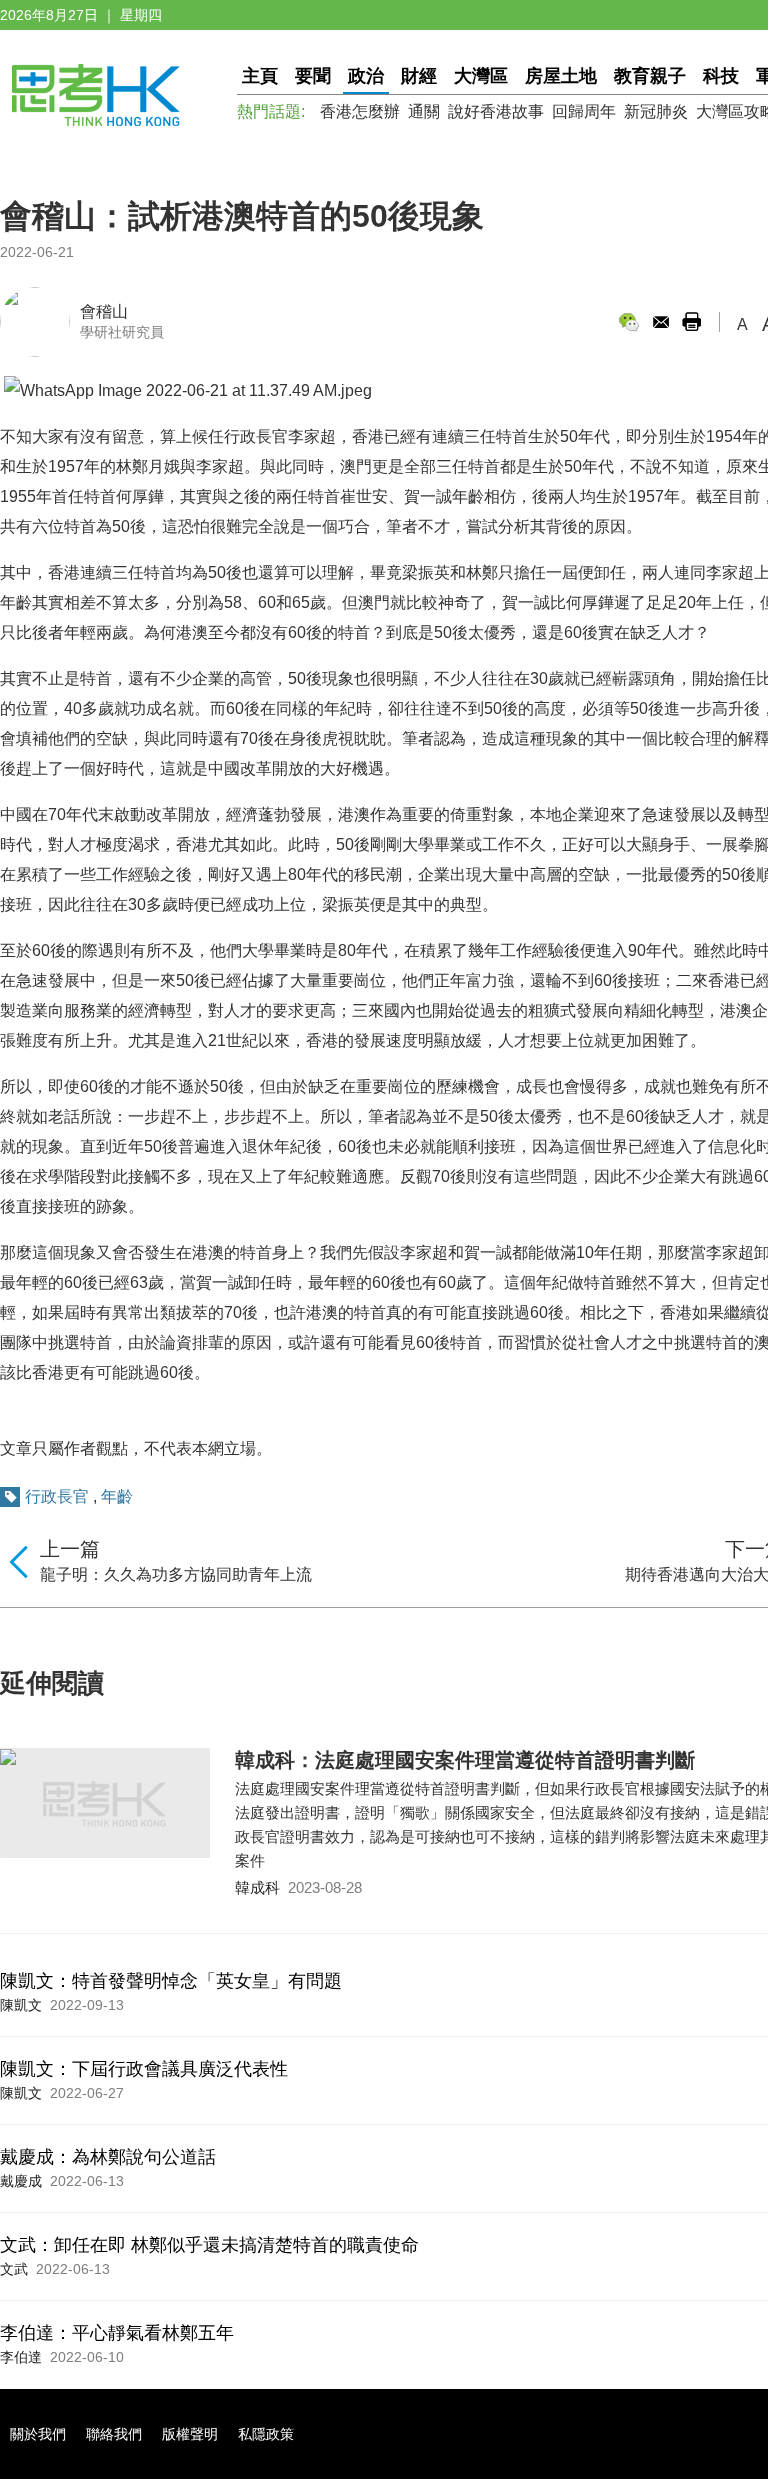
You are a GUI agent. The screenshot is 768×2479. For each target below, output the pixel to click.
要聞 (313, 76)
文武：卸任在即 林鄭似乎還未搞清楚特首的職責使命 (209, 2245)
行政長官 (57, 1496)
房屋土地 (561, 76)
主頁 (260, 76)
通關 (424, 111)
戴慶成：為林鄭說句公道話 (108, 2157)
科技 (721, 76)
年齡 (117, 1496)
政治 (366, 76)
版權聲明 (190, 2434)
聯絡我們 (114, 2434)
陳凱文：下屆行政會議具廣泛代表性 (144, 2069)
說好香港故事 (496, 111)
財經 (419, 76)
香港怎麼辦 (360, 111)
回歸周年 (584, 111)
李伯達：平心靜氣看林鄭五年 (117, 2333)
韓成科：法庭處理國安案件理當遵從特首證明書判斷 (465, 1760)
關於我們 (38, 2434)
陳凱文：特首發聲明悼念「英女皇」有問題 (171, 1981)
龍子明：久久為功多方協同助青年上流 (176, 1574)
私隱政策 (266, 2434)
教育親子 (650, 76)
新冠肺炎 (656, 111)
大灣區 (481, 76)
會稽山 (104, 311)
